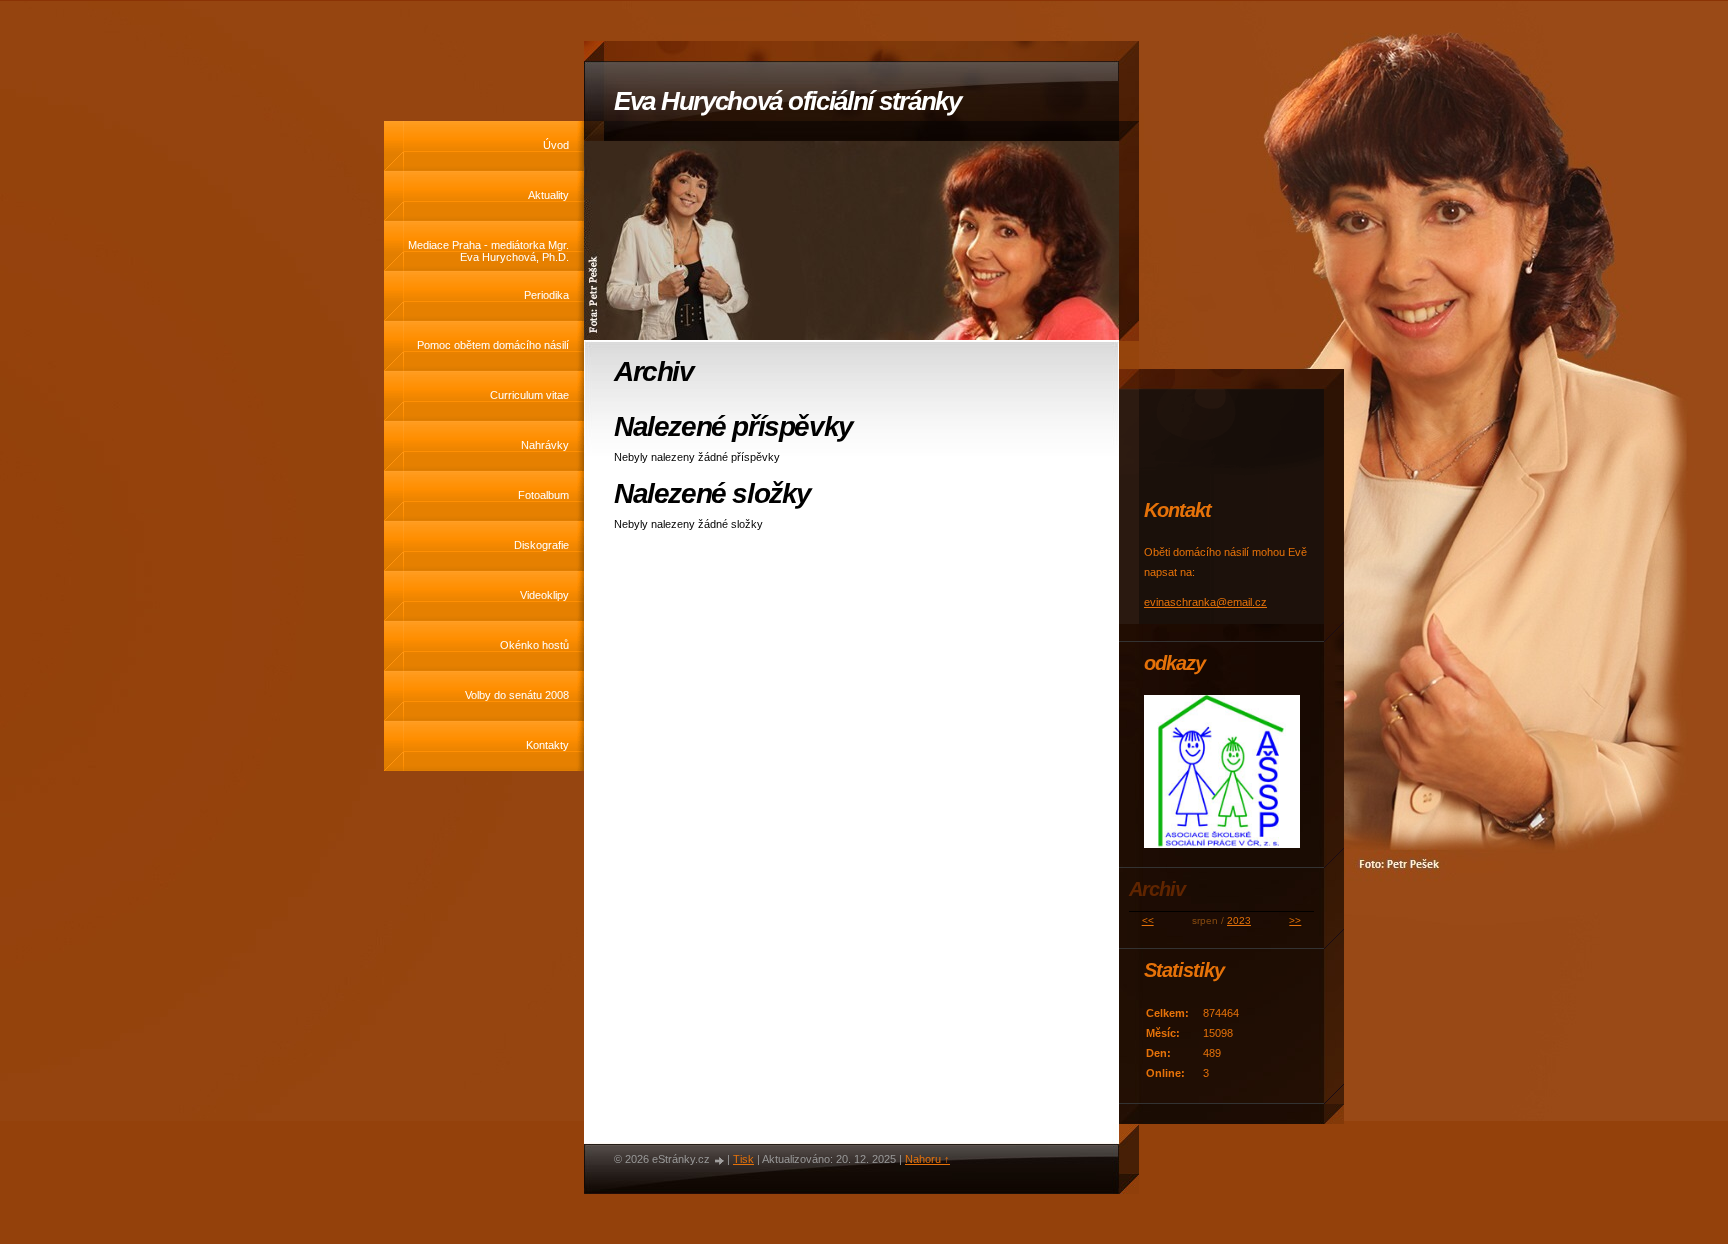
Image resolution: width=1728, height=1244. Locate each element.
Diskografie (541, 545)
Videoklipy (544, 595)
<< (1148, 920)
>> (1295, 920)
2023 (1239, 920)
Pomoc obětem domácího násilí (493, 345)
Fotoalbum (543, 495)
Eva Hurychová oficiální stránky (787, 101)
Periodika (546, 295)
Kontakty (547, 745)
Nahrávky (545, 445)
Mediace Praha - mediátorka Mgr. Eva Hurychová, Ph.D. (488, 251)
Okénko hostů (534, 645)
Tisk (743, 1159)
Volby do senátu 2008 (517, 695)
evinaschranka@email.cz (1205, 602)
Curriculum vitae (529, 395)
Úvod (556, 145)
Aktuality (548, 195)
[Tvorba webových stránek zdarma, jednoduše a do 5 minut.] (720, 1160)
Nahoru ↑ (927, 1159)
